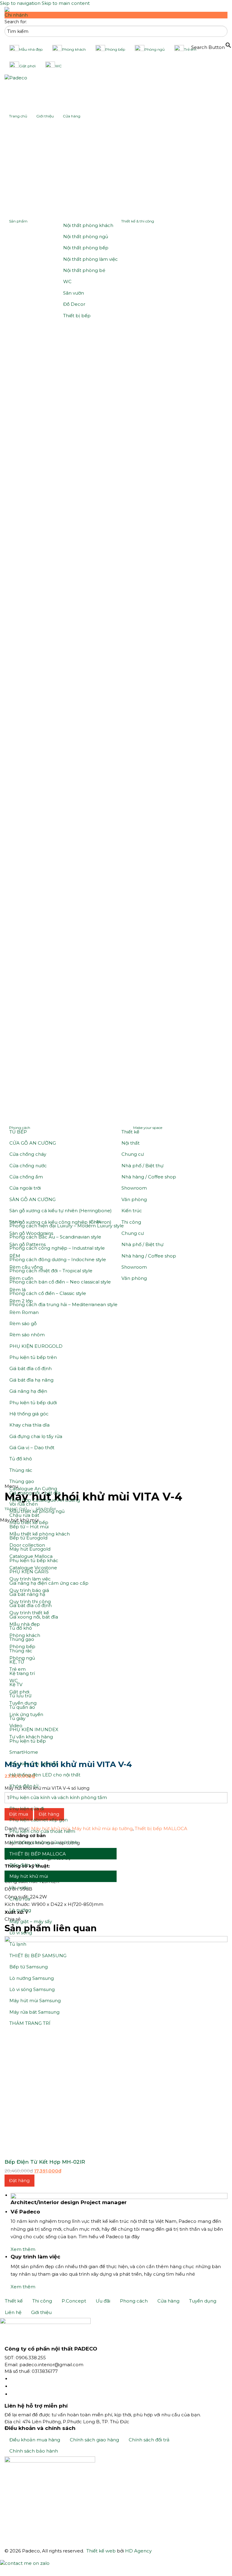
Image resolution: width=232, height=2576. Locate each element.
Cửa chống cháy (28, 1154)
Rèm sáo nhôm (27, 1335)
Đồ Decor (74, 304)
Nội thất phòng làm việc (90, 259)
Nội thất (130, 1143)
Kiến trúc (132, 1211)
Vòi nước (19, 1888)
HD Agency (138, 2551)
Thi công (131, 1222)
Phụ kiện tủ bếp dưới (33, 1403)
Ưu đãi (103, 2301)
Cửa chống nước (28, 1166)
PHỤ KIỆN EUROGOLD (36, 1346)
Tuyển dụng (203, 2301)
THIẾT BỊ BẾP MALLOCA (38, 1854)
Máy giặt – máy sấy (31, 1921)
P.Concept (74, 2301)
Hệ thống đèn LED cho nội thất (45, 1775)
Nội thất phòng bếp (86, 248)
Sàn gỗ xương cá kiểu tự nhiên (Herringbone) (61, 1211)
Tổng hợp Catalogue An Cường (45, 1500)
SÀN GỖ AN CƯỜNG (32, 1199)
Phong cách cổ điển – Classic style (48, 1293)
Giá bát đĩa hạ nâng (31, 1380)
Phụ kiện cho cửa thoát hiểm (42, 1831)
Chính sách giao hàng (94, 2440)
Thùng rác (21, 1470)
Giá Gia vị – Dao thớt (32, 1448)
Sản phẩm (18, 221)
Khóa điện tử (24, 1786)
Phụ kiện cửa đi (27, 1809)
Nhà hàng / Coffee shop (149, 1177)
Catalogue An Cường (33, 1489)
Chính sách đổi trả (149, 2440)
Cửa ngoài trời (25, 1188)
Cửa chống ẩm (26, 1177)
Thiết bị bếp (77, 316)
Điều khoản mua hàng (35, 2440)
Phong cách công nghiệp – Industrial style (57, 1248)
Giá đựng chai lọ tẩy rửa (36, 1436)
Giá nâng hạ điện (28, 1391)
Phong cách (134, 2301)
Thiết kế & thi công (138, 221)
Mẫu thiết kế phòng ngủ (37, 1511)
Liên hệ (13, 2312)
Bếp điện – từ (24, 1865)
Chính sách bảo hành (34, 2451)
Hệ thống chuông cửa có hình (44, 1842)
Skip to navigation (20, 3)
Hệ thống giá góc (29, 1414)
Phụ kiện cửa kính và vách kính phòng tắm (58, 1797)
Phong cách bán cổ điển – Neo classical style (60, 1282)
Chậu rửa (20, 1899)
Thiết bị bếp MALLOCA (161, 1828)
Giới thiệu (45, 116)
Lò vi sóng (21, 1933)
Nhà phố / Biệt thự (142, 1166)
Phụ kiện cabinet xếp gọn (39, 1820)
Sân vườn (74, 293)
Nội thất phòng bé (84, 270)
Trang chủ (18, 116)
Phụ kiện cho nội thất (34, 1764)
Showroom (134, 1188)
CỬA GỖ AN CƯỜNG (33, 1143)
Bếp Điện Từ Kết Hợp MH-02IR (45, 2162)
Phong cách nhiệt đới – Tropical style (51, 1271)
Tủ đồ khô (21, 1459)
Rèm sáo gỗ (23, 1323)
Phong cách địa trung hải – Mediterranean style (63, 1304)
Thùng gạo (22, 1481)
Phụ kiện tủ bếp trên (33, 1357)
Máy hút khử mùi (29, 1876)
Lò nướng (20, 1910)
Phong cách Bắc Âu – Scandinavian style (55, 1237)
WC (67, 281)
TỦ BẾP (18, 1132)
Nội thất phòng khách (88, 225)
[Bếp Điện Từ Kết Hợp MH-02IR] (116, 2047)
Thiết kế (130, 1132)
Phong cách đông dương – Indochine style (58, 1259)
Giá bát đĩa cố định (31, 1368)
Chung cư (133, 1154)
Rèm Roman (24, 1312)
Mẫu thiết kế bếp (29, 1522)
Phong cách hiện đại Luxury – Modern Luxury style (67, 1226)
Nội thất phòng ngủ (86, 237)
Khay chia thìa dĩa (29, 1425)
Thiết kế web (101, 2551)
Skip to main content (66, 3)
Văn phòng (134, 1199)
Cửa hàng (72, 116)
